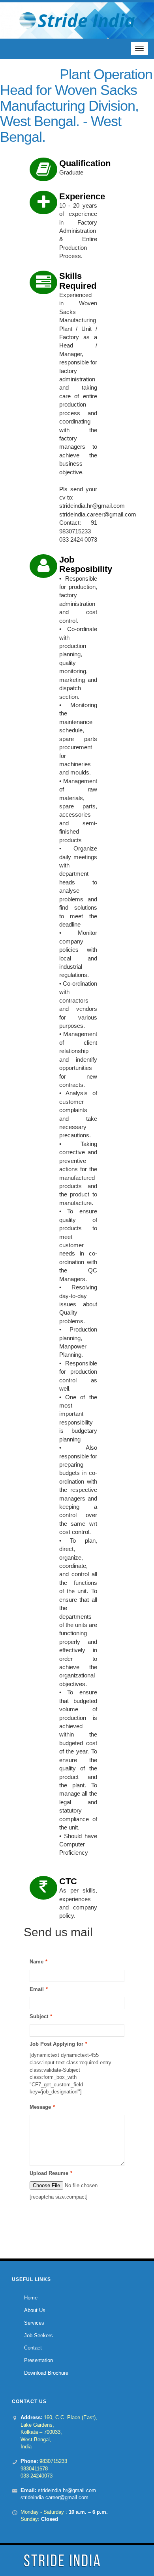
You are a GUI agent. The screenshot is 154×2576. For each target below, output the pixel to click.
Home (31, 2298)
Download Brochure (46, 2373)
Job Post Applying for (56, 2044)
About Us (35, 2310)
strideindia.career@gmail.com (54, 2497)
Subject (39, 2016)
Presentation (38, 2360)
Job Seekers (38, 2335)
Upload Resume (49, 2173)
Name (37, 1962)
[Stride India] (77, 20)
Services (34, 2323)
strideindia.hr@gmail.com (67, 2490)
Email (37, 1989)
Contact (33, 2348)
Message (40, 2107)
